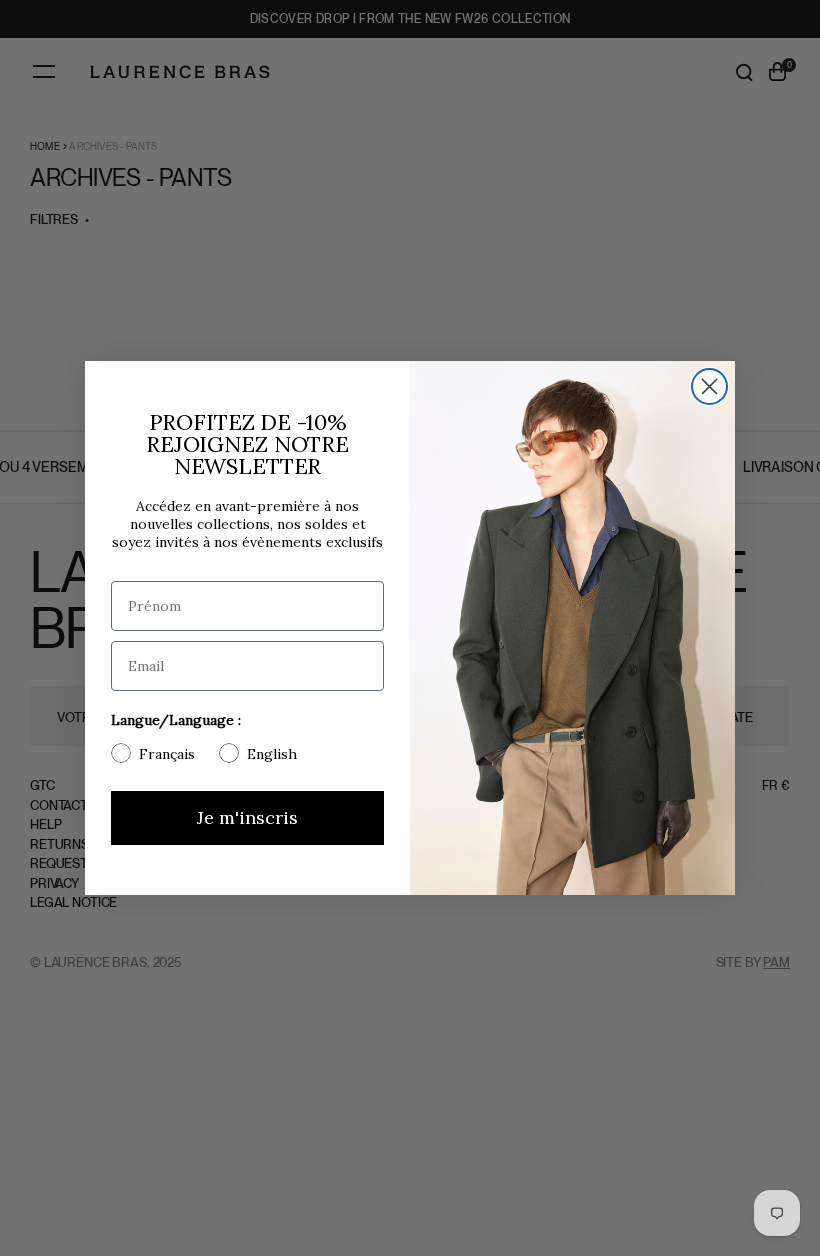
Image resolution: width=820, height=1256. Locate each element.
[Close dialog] (709, 386)
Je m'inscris (247, 817)
